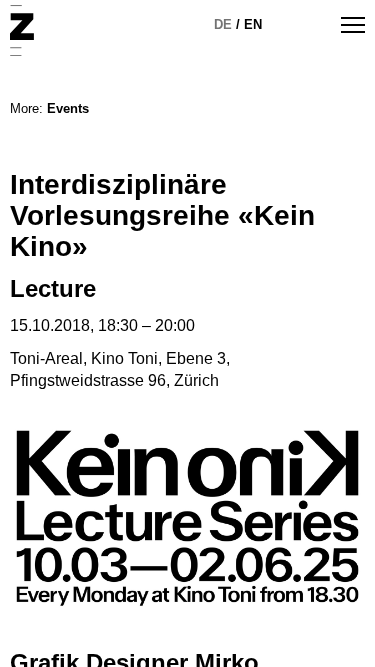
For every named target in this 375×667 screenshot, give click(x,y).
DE (223, 24)
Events (68, 108)
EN (253, 24)
